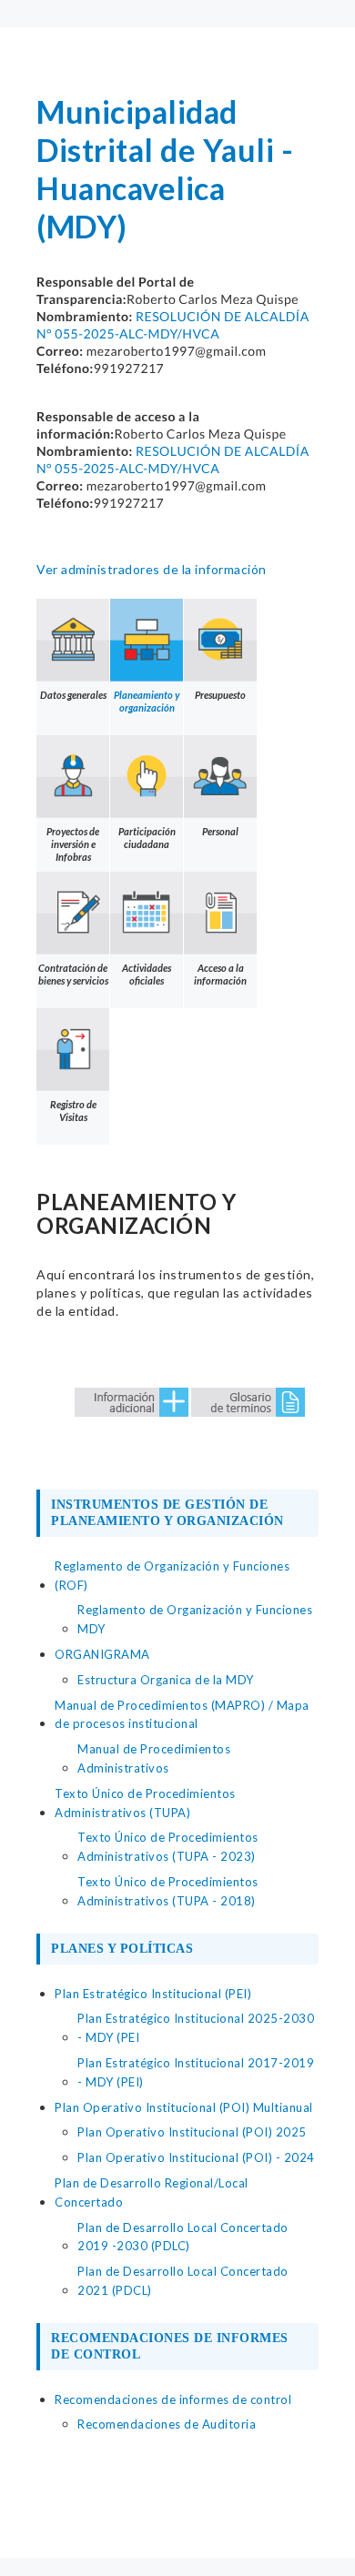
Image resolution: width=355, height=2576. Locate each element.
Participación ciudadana (147, 838)
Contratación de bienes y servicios (73, 974)
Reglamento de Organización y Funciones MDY (195, 1619)
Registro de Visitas (73, 1111)
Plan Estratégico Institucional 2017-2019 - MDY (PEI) (196, 2072)
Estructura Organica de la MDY (166, 1680)
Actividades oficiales (147, 974)
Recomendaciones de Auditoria (167, 2424)
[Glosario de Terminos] (248, 1400)
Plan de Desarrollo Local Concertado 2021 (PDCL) (183, 2281)
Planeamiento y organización (147, 701)
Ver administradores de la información (152, 569)
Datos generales (73, 695)
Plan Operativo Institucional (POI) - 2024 (196, 2157)
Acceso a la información (220, 974)
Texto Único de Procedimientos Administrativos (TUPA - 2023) (168, 1847)
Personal (220, 831)
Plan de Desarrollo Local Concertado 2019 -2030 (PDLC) (183, 2237)
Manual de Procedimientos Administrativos (154, 1758)
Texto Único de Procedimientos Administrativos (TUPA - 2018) (168, 1891)
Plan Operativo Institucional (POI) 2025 (192, 2132)
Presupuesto (220, 695)
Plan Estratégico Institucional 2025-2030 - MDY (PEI (196, 2028)
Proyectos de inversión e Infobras (73, 844)
